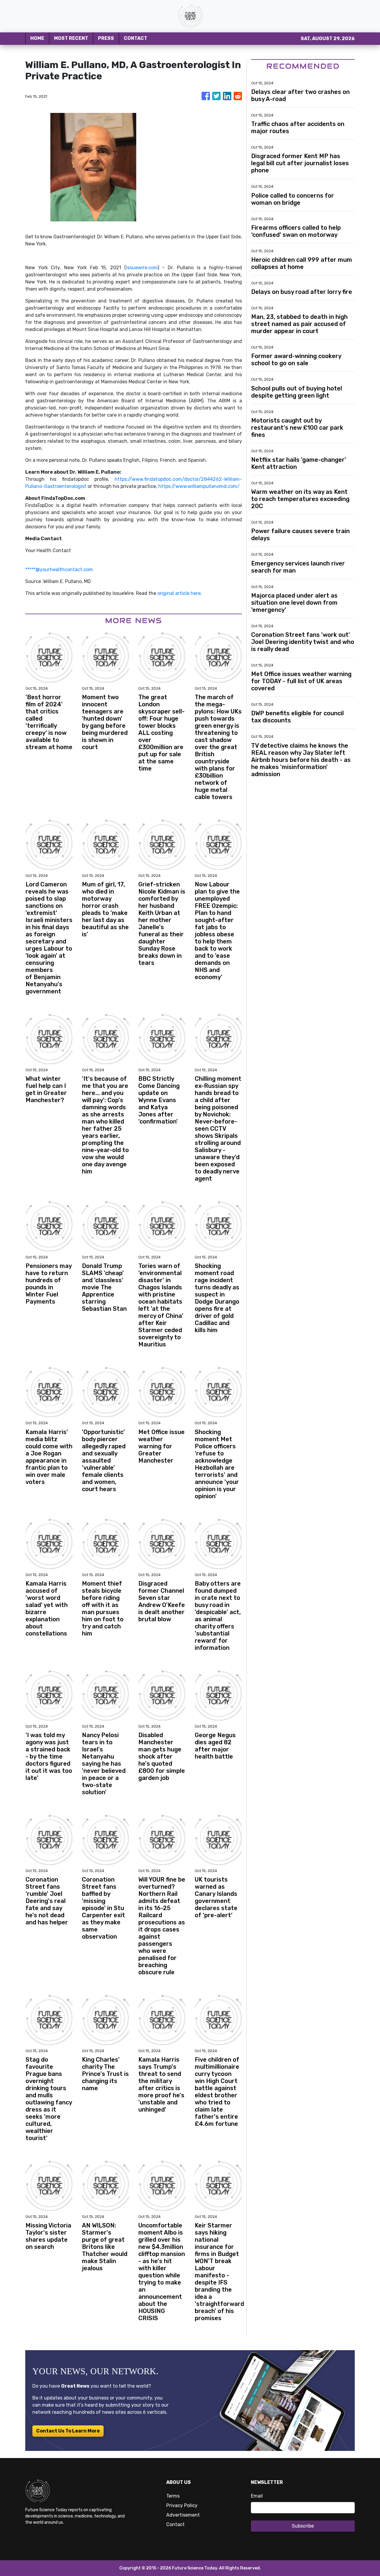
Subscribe (303, 2526)
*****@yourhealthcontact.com (59, 569)
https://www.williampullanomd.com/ (199, 486)
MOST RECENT (71, 38)
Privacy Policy (182, 2505)
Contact (175, 2524)
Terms (173, 2496)
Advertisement (183, 2515)
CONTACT (136, 38)
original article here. (180, 593)
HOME (37, 38)
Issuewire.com (142, 268)
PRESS (106, 38)
